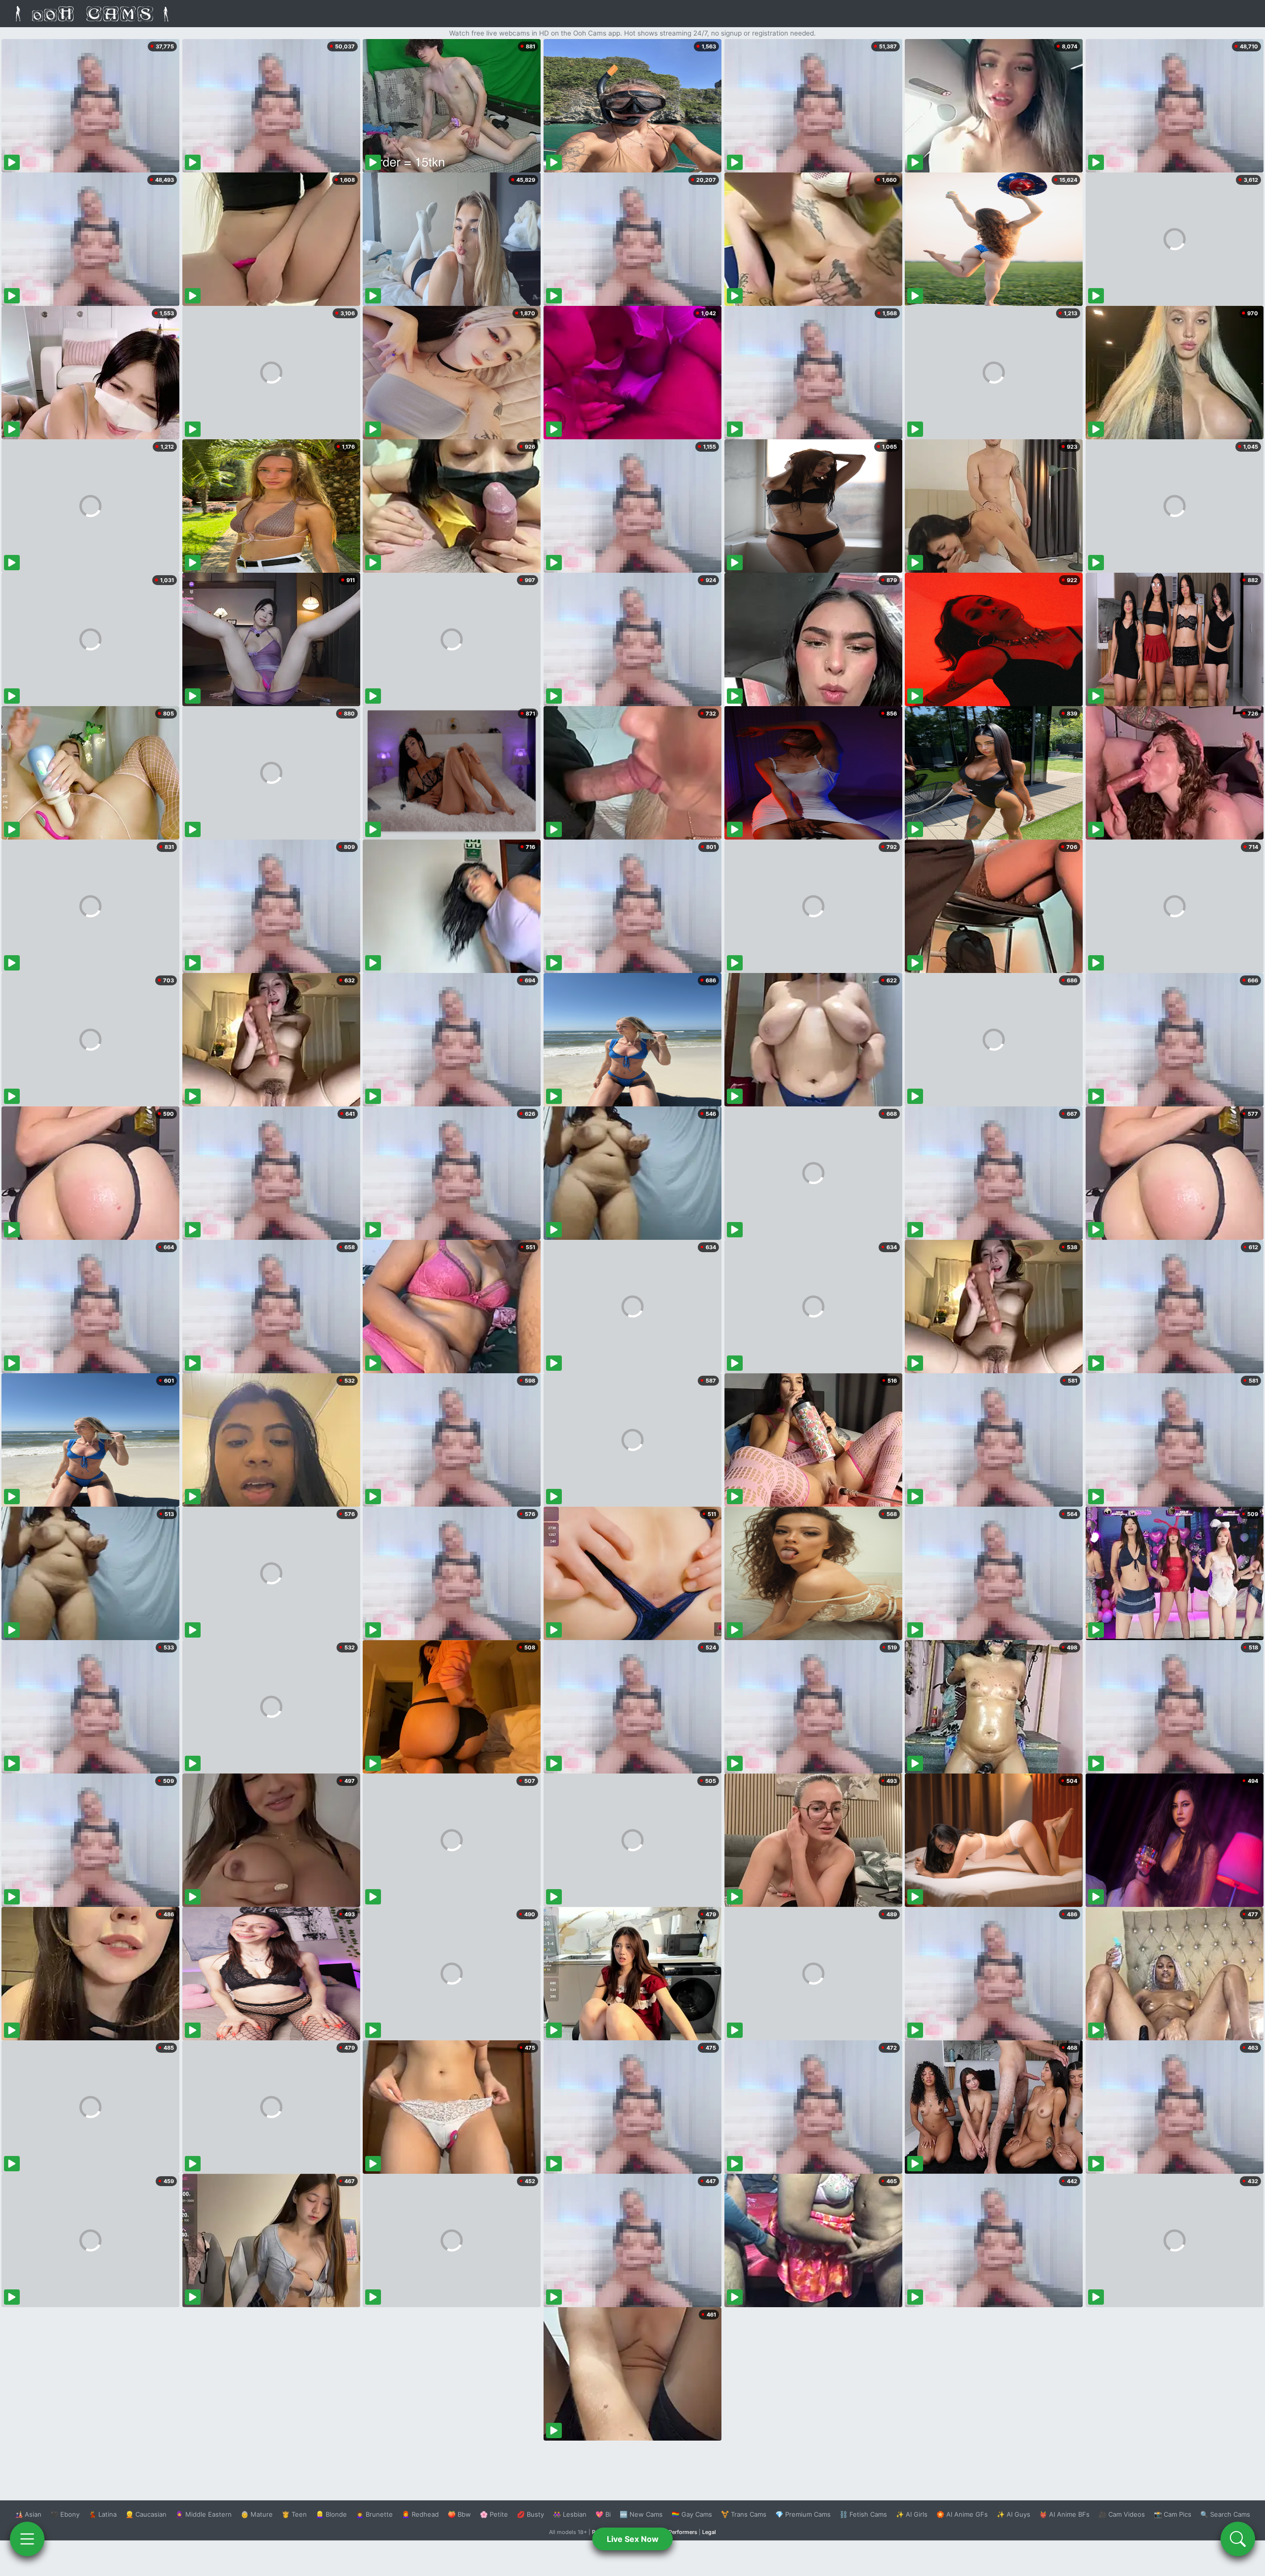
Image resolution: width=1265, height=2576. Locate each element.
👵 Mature (257, 2514)
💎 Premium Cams (803, 2514)
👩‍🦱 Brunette (374, 2514)
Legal (709, 2532)
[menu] (27, 2539)
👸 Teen (294, 2514)
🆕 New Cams (641, 2514)
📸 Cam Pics (1173, 2514)
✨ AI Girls (912, 2514)
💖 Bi (603, 2514)
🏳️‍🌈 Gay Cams (692, 2514)
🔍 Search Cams (1225, 2514)
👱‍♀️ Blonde (331, 2514)
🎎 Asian (28, 2514)
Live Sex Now (633, 2539)
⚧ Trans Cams (744, 2514)
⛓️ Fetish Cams (863, 2514)
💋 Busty (530, 2514)
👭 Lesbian (570, 2514)
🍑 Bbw (459, 2514)
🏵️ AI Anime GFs (962, 2514)
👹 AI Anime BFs (1064, 2514)
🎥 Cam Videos (1122, 2514)
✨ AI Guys (1013, 2514)
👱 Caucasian (146, 2514)
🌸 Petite (494, 2514)
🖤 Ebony (65, 2514)
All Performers (679, 2532)
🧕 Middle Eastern (204, 2514)
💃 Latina (103, 2514)
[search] (1238, 2539)
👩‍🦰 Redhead (420, 2514)
